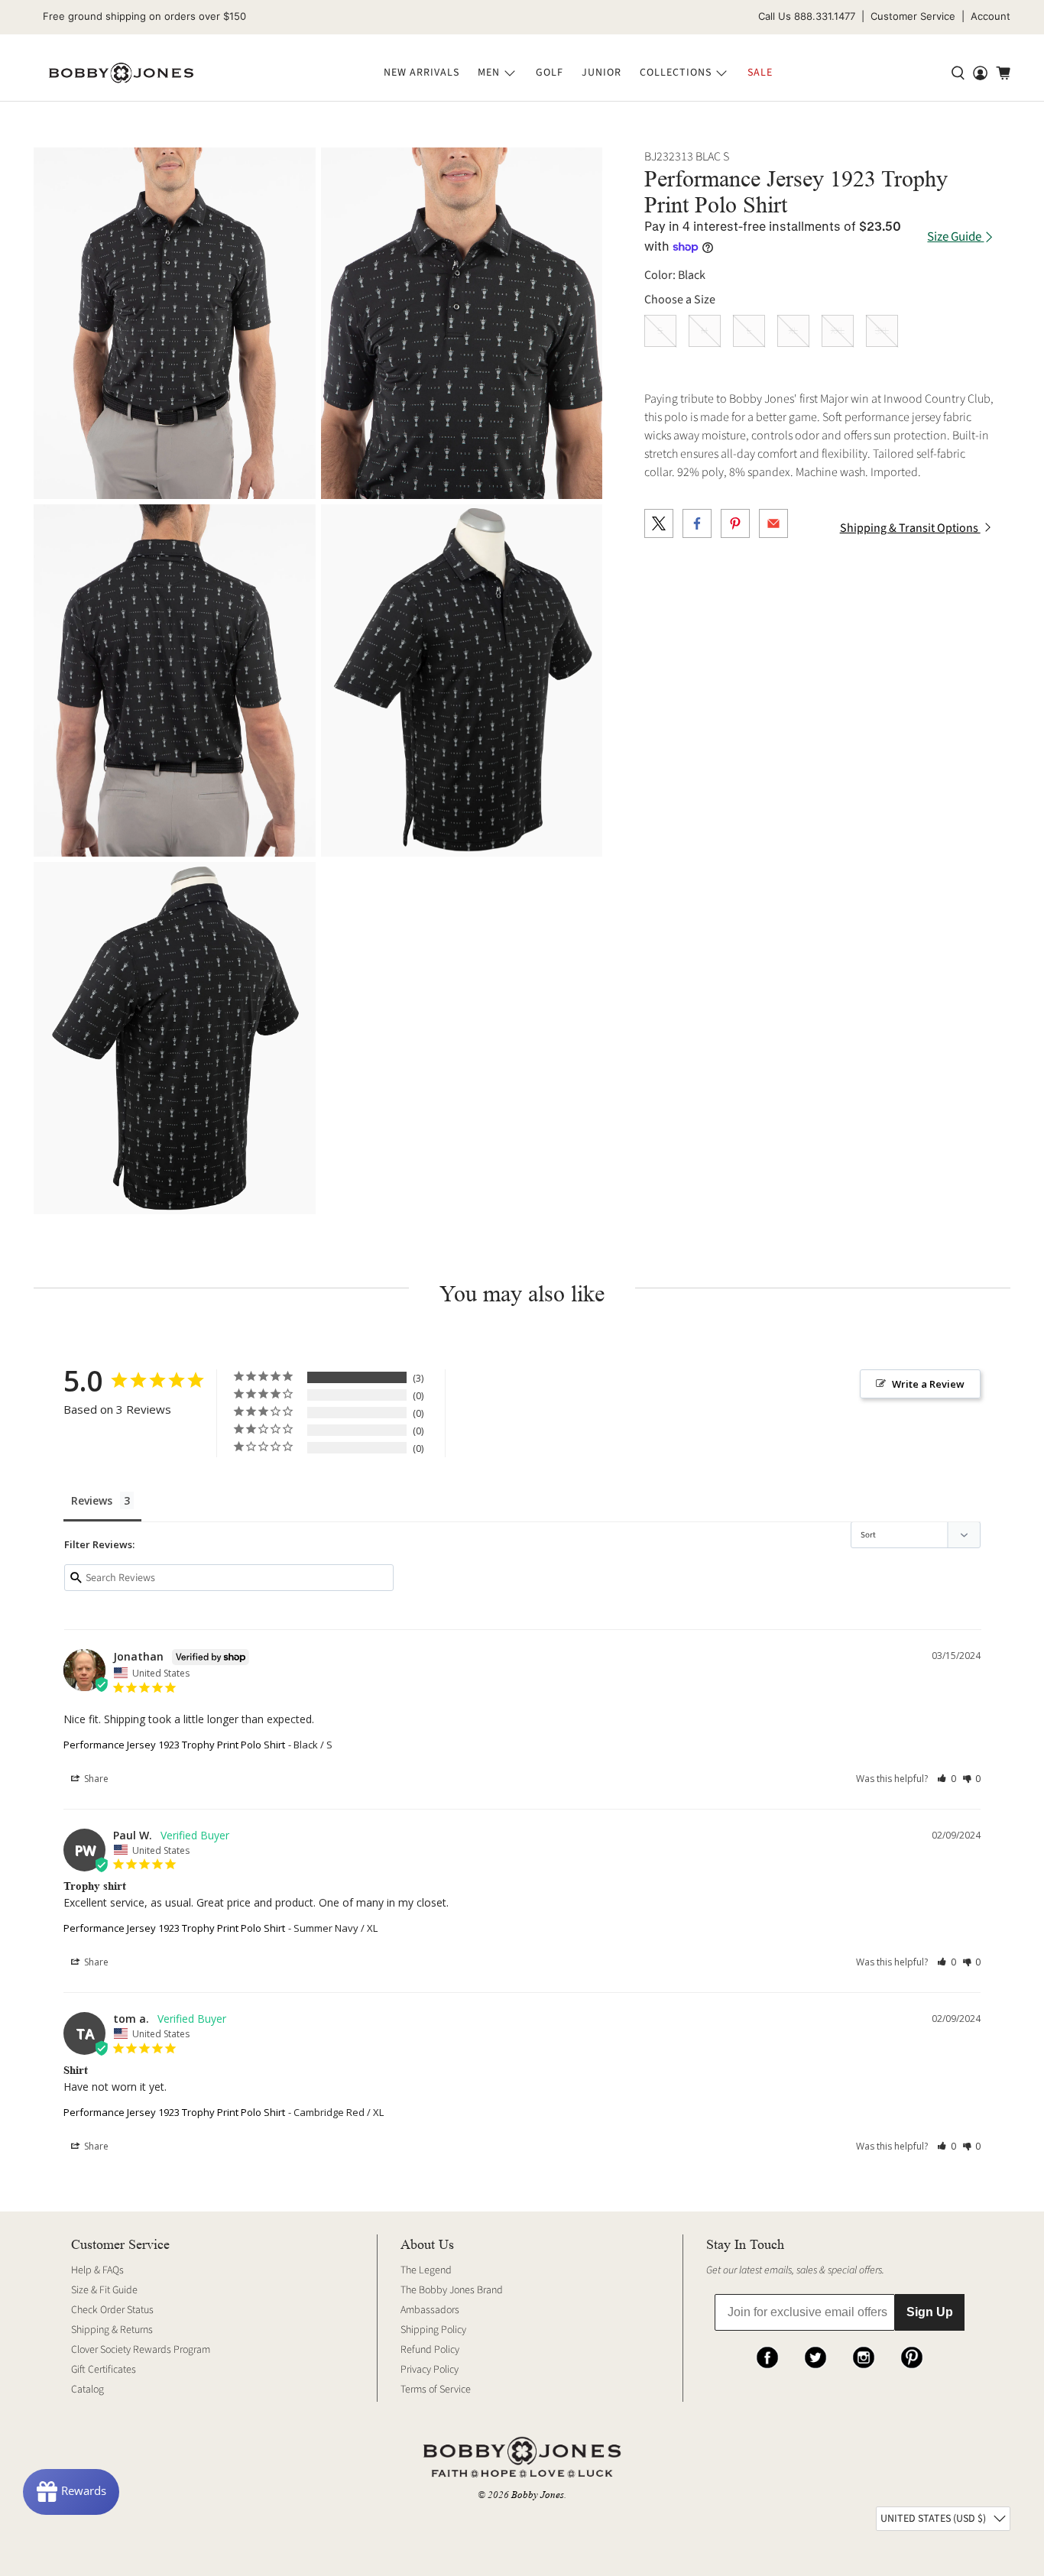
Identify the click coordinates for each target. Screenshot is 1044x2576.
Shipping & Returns (112, 2330)
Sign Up (930, 2312)
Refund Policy (430, 2350)
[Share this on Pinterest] (735, 523)
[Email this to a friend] (773, 523)
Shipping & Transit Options (910, 528)
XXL (838, 331)
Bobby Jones (538, 2495)
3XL (882, 331)
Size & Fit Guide (104, 2290)
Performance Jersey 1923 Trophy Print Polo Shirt (174, 1745)
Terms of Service (436, 2390)
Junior (601, 73)
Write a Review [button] (928, 1384)
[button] (947, 1779)
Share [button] (95, 1779)
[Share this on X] (659, 523)
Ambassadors (430, 2310)
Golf (550, 73)
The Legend (426, 2270)
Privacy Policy (430, 2370)
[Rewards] (71, 2492)
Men (489, 73)
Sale (760, 73)
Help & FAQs (97, 2270)
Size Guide (955, 237)
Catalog (88, 2390)
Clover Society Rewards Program (141, 2350)
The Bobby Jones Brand (452, 2290)
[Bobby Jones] (121, 73)
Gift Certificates (104, 2370)
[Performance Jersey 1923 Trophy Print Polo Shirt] (175, 324)
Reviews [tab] (92, 1500)
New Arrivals (421, 73)
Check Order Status (112, 2310)
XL (793, 331)
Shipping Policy (433, 2330)
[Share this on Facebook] (697, 523)
